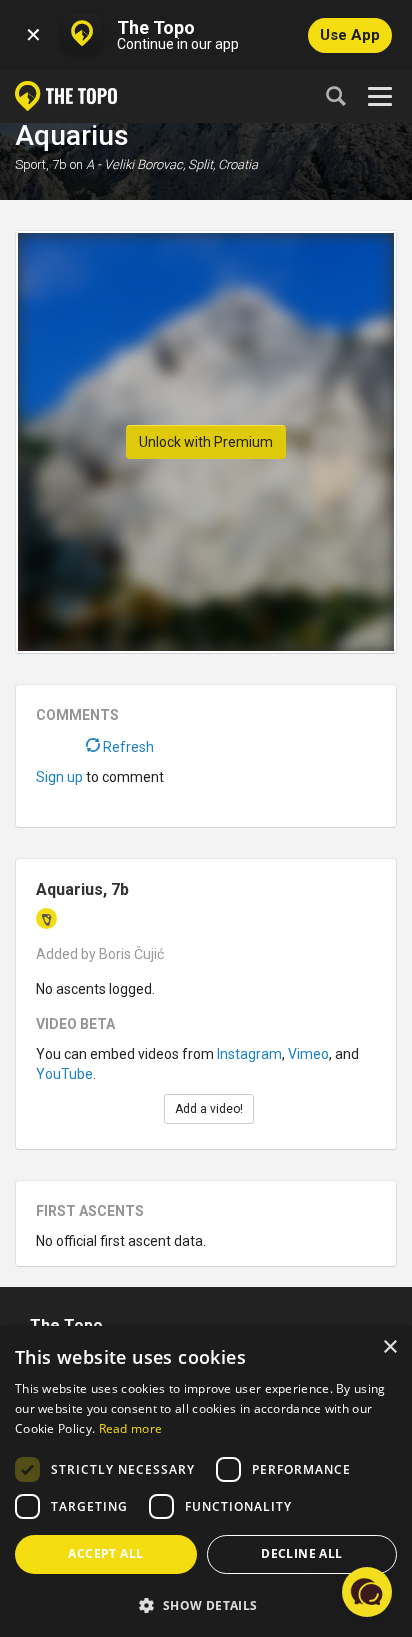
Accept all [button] (105, 1553)
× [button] (389, 1347)
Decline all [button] (301, 1553)
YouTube (64, 1074)
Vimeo (308, 1054)
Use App (350, 35)
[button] (206, 1604)
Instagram (249, 1054)
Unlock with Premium (206, 442)
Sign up (59, 777)
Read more (131, 1428)
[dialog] (206, 1481)
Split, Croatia (223, 164)
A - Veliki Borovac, (135, 164)
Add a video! (209, 1109)
